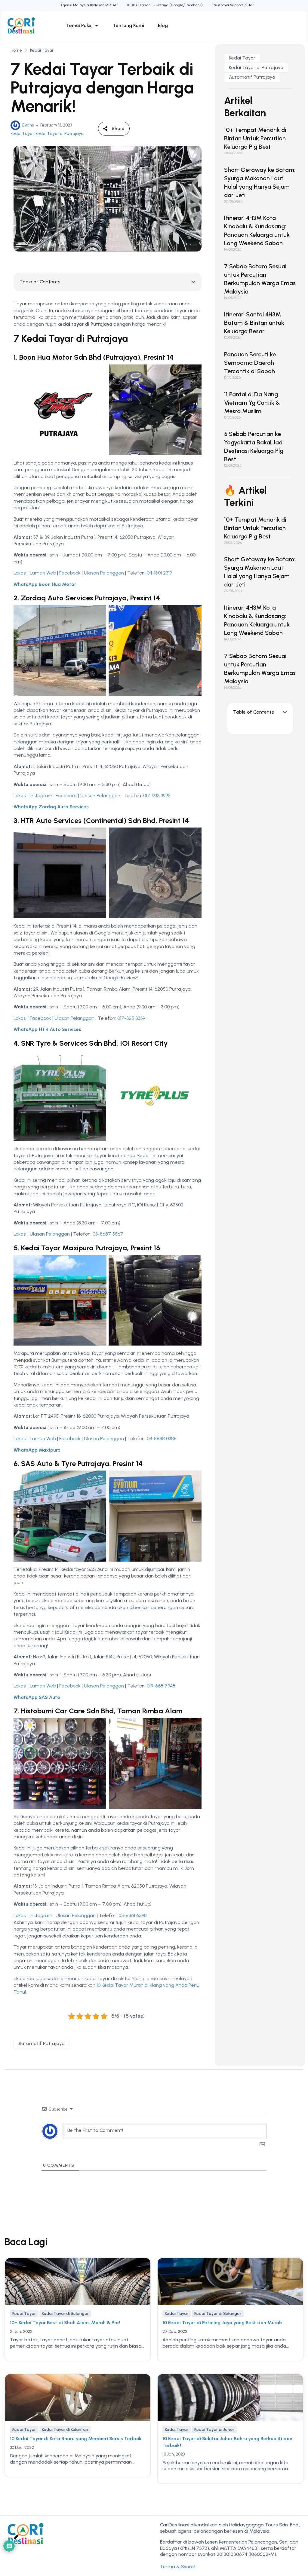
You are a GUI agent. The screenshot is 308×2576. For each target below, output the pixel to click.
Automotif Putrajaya (42, 2043)
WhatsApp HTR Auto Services (47, 1029)
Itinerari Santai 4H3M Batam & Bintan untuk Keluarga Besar (254, 323)
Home (16, 50)
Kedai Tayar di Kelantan (65, 2430)
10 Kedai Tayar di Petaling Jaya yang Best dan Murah (222, 2323)
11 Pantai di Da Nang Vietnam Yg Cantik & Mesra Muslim (252, 403)
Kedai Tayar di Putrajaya (60, 134)
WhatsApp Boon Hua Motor (45, 584)
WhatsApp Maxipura (37, 1450)
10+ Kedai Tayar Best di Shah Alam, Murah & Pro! (65, 2323)
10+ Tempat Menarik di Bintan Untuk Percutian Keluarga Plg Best (255, 138)
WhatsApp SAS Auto (37, 1697)
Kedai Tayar (42, 50)
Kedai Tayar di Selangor (65, 2314)
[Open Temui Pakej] (97, 26)
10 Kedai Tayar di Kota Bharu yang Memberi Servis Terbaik (76, 2439)
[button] (193, 282)
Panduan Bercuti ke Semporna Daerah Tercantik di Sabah (250, 363)
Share (118, 128)
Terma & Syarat (178, 2567)
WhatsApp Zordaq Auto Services (51, 807)
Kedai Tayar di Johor (214, 2430)
